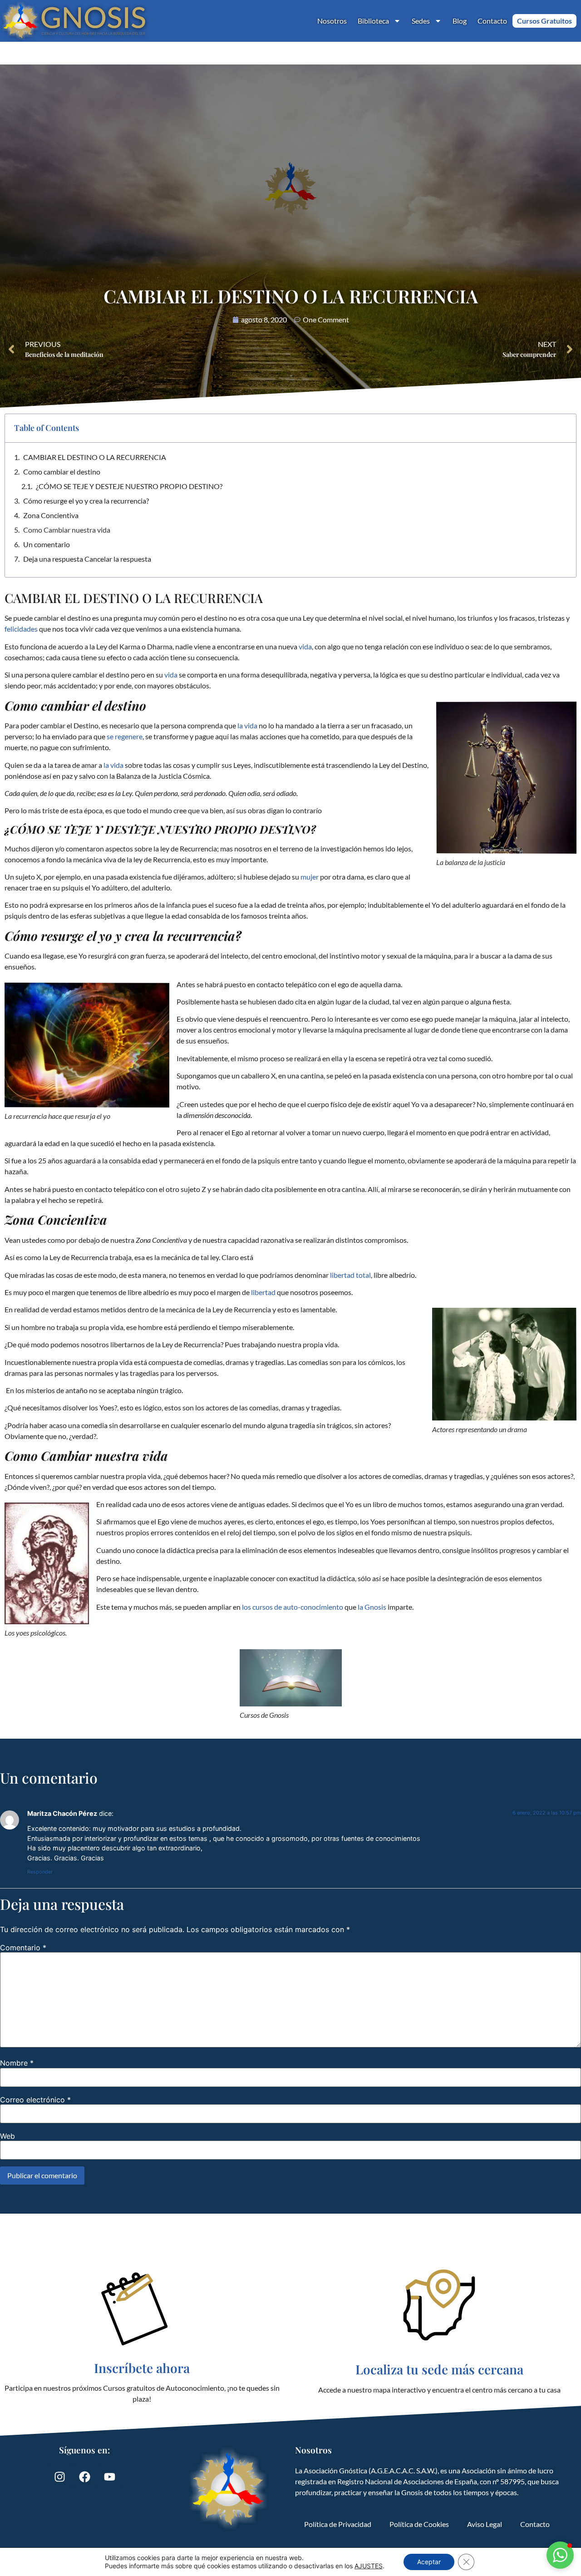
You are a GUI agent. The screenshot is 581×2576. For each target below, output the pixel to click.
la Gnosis (372, 1607)
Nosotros (332, 21)
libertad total (350, 1275)
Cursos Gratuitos (544, 21)
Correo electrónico (35, 2100)
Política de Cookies (419, 2524)
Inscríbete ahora (142, 2368)
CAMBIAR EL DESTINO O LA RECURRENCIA (95, 457)
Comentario (23, 1948)
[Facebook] (84, 2477)
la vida (247, 725)
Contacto (492, 21)
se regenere (125, 736)
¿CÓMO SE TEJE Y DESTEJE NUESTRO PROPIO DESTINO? (129, 486)
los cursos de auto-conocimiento (293, 1607)
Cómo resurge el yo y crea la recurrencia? (87, 501)
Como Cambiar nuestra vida (67, 530)
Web (7, 2136)
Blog (460, 21)
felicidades (21, 629)
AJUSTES (369, 2566)
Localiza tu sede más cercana (439, 2369)
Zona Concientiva (51, 515)
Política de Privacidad (338, 2524)
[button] (560, 2555)
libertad (264, 1292)
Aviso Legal (485, 2524)
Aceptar (429, 2562)
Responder (40, 1872)
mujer (310, 877)
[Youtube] (109, 2477)
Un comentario (47, 544)
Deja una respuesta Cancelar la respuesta (87, 559)
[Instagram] (59, 2477)
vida (305, 646)
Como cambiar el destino (62, 472)
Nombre (17, 2063)
